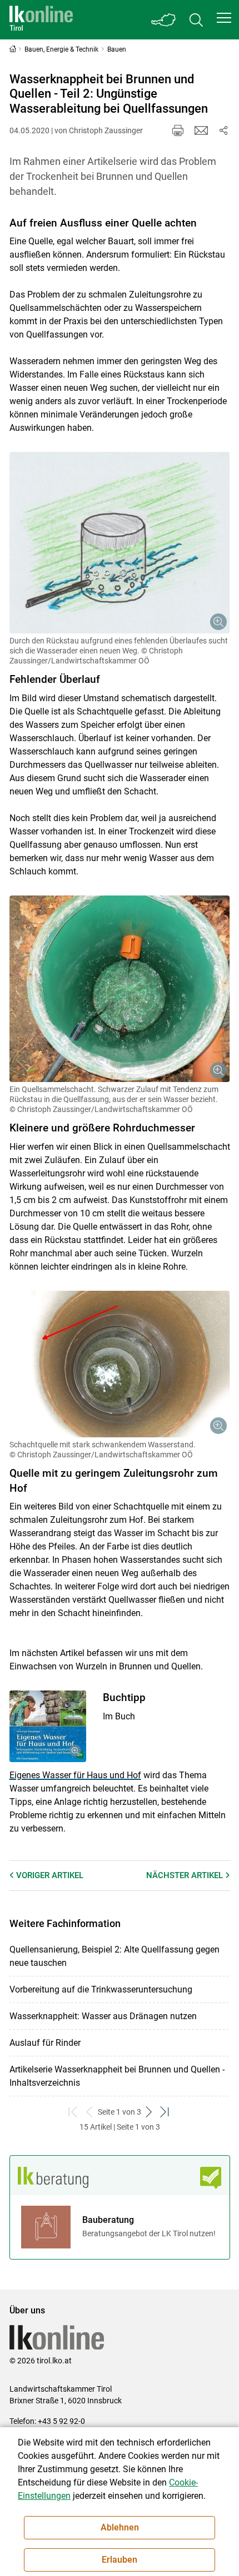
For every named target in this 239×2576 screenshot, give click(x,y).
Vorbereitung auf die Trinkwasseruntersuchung (101, 1989)
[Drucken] (178, 130)
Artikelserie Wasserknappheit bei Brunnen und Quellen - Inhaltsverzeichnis (117, 2076)
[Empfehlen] (201, 130)
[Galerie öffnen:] (120, 543)
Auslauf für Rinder (45, 2043)
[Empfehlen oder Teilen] (223, 130)
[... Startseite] (41, 20)
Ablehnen (120, 2527)
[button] (224, 18)
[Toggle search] (196, 20)
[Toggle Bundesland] (164, 20)
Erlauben (120, 2560)
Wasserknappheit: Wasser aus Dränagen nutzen (103, 2016)
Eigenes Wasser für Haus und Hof (75, 1775)
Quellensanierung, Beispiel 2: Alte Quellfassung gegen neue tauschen (114, 1956)
